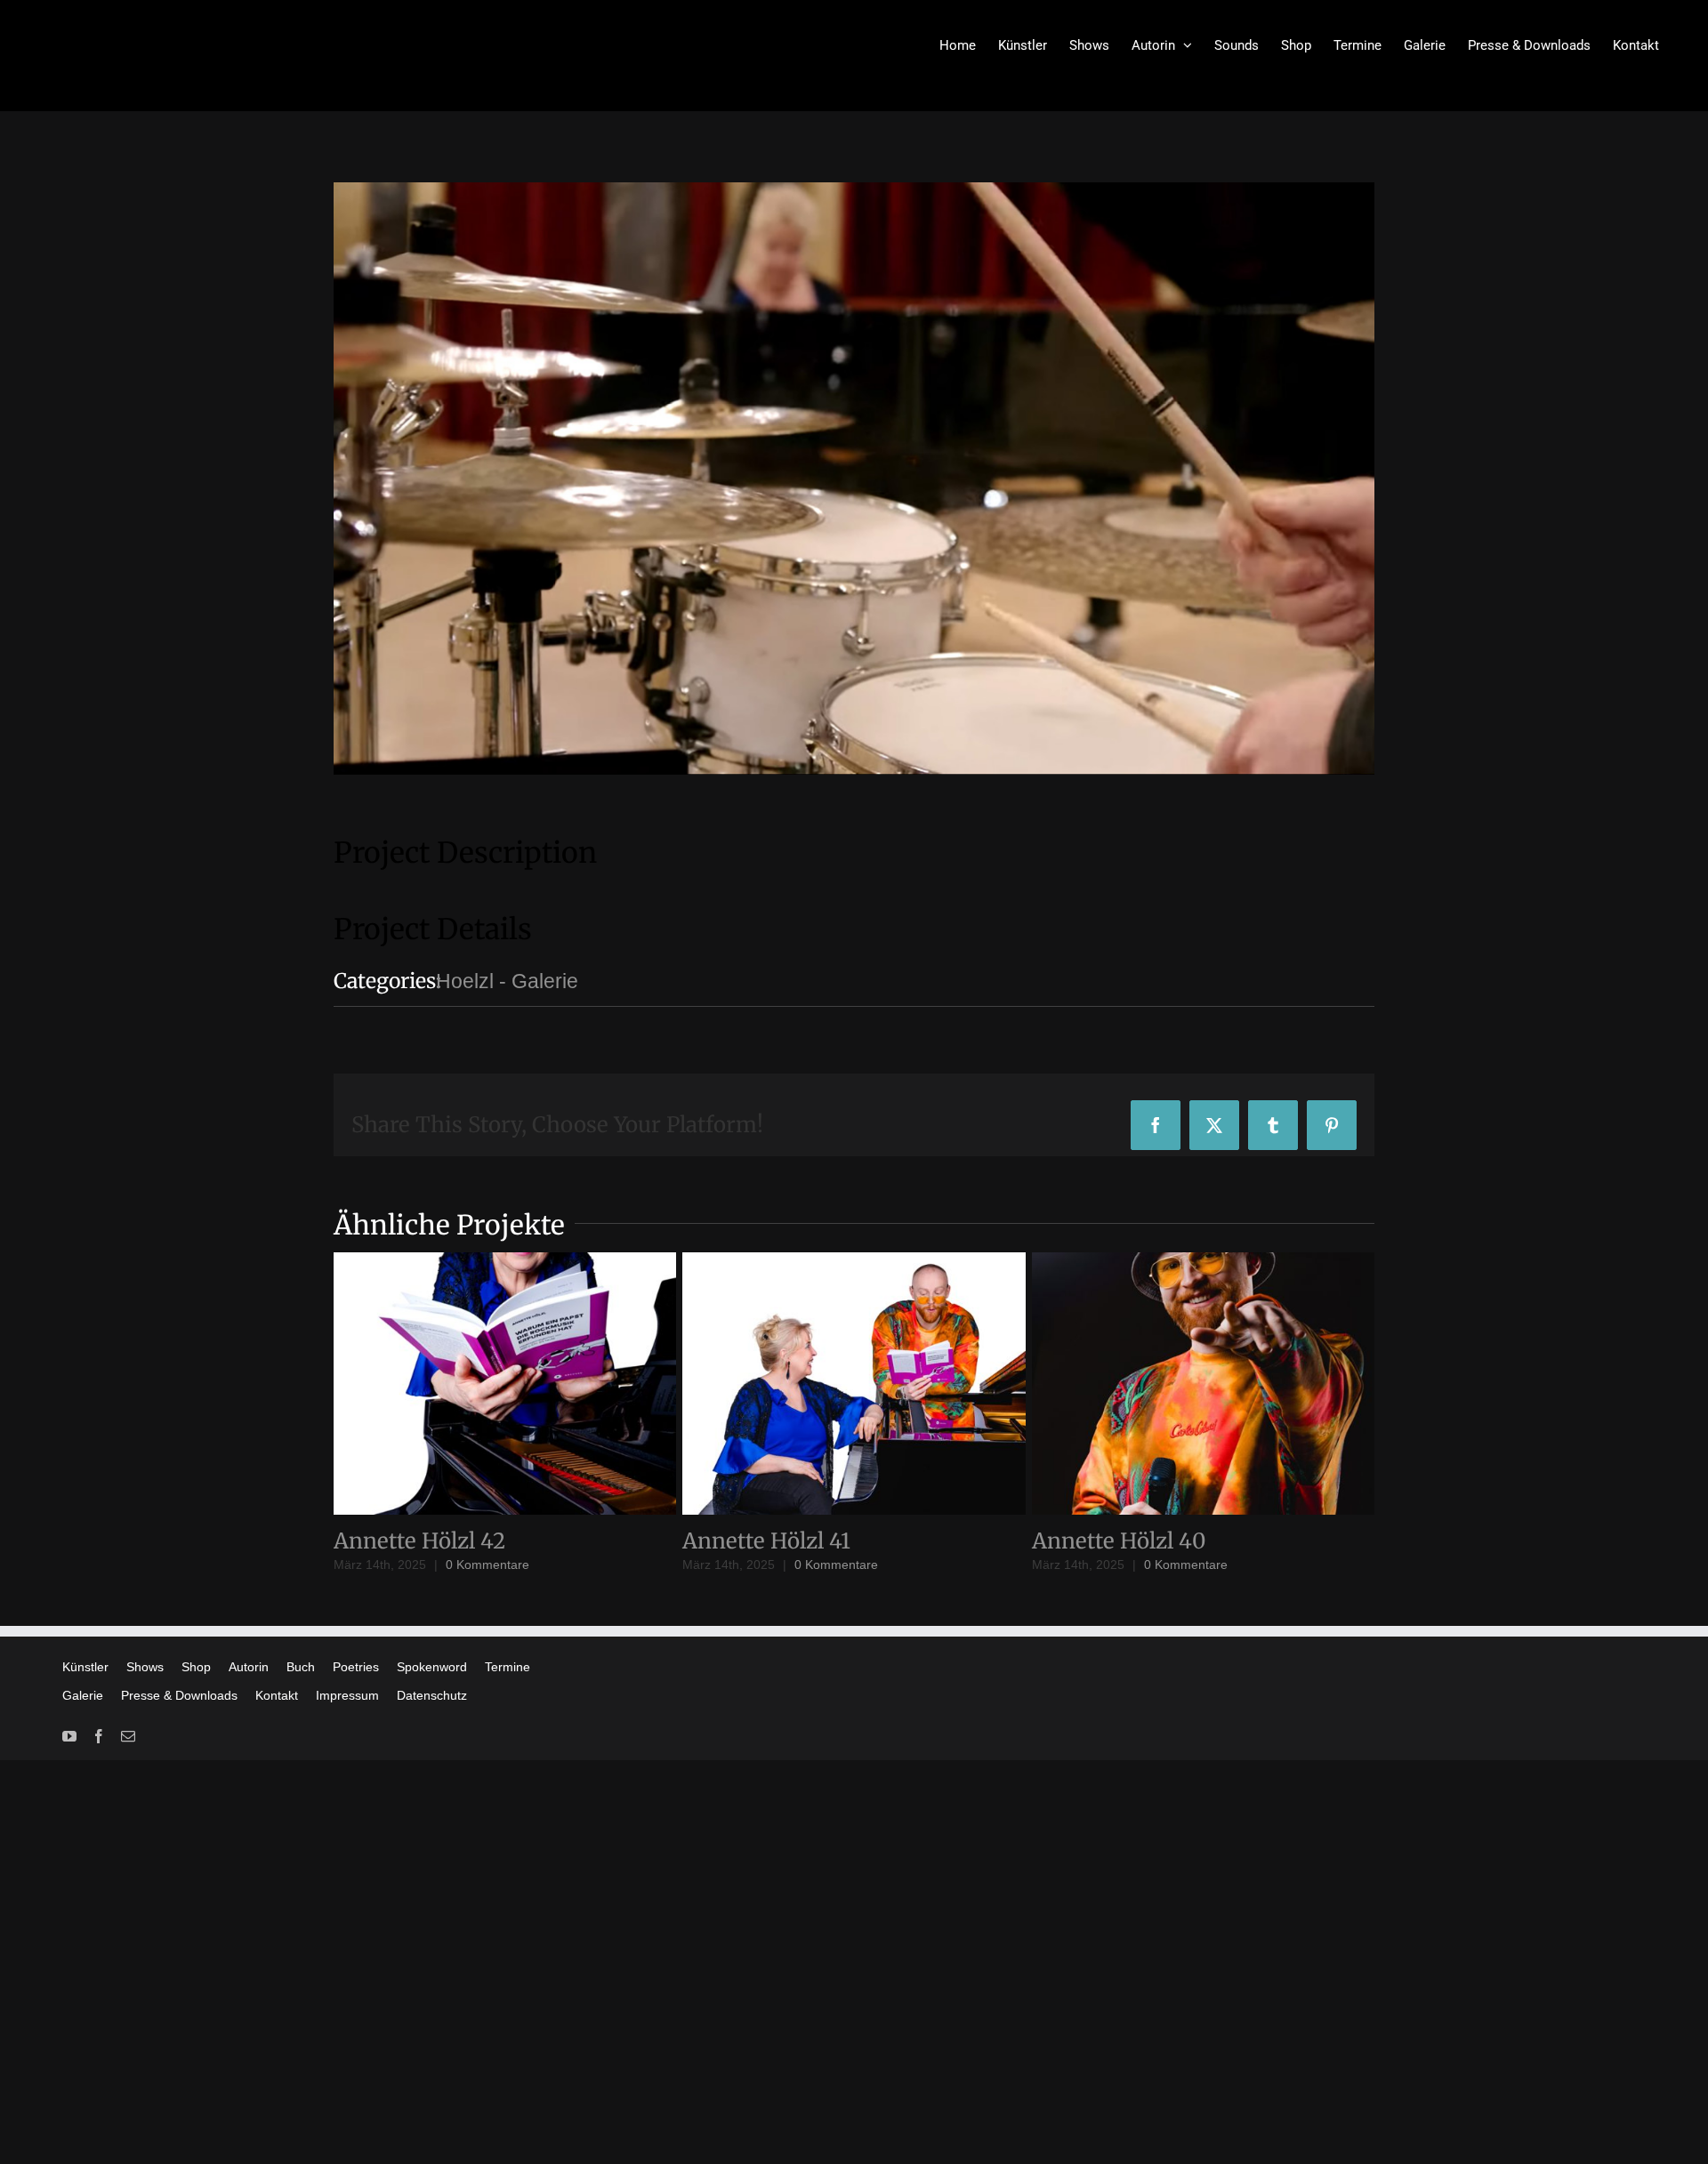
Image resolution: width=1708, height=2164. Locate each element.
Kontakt (277, 1695)
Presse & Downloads (179, 1695)
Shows (145, 1667)
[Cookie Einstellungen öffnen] (39, 2139)
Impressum (347, 1695)
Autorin (249, 1667)
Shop (196, 1667)
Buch (301, 1667)
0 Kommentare (487, 1565)
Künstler (85, 1667)
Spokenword (432, 1667)
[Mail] (128, 1736)
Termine (508, 1667)
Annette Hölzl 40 (1119, 1541)
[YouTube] (69, 1736)
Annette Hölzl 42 (419, 1541)
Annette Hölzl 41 (766, 1541)
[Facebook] (99, 1736)
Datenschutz (432, 1695)
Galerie (83, 1695)
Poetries (356, 1667)
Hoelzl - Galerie (507, 981)
